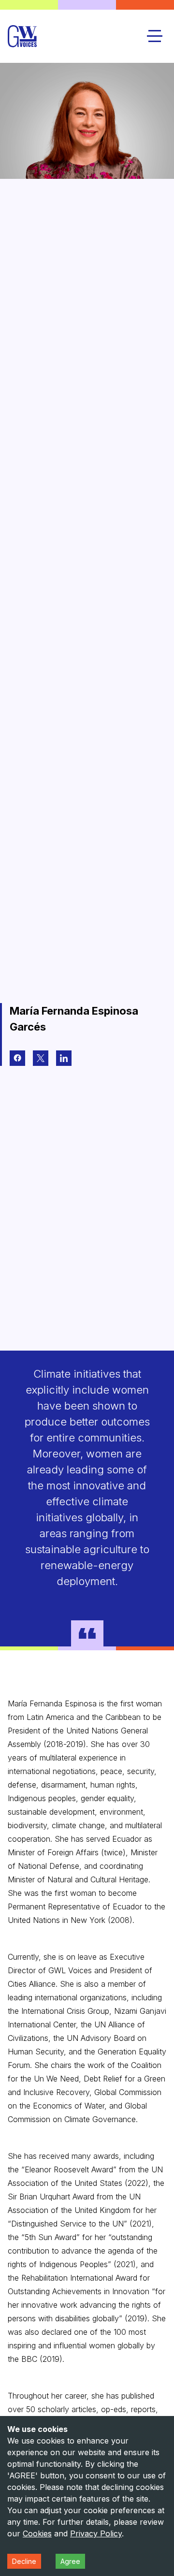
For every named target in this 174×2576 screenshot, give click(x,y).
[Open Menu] (155, 36)
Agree (70, 2561)
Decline (24, 2561)
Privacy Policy (96, 2533)
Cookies (37, 2533)
